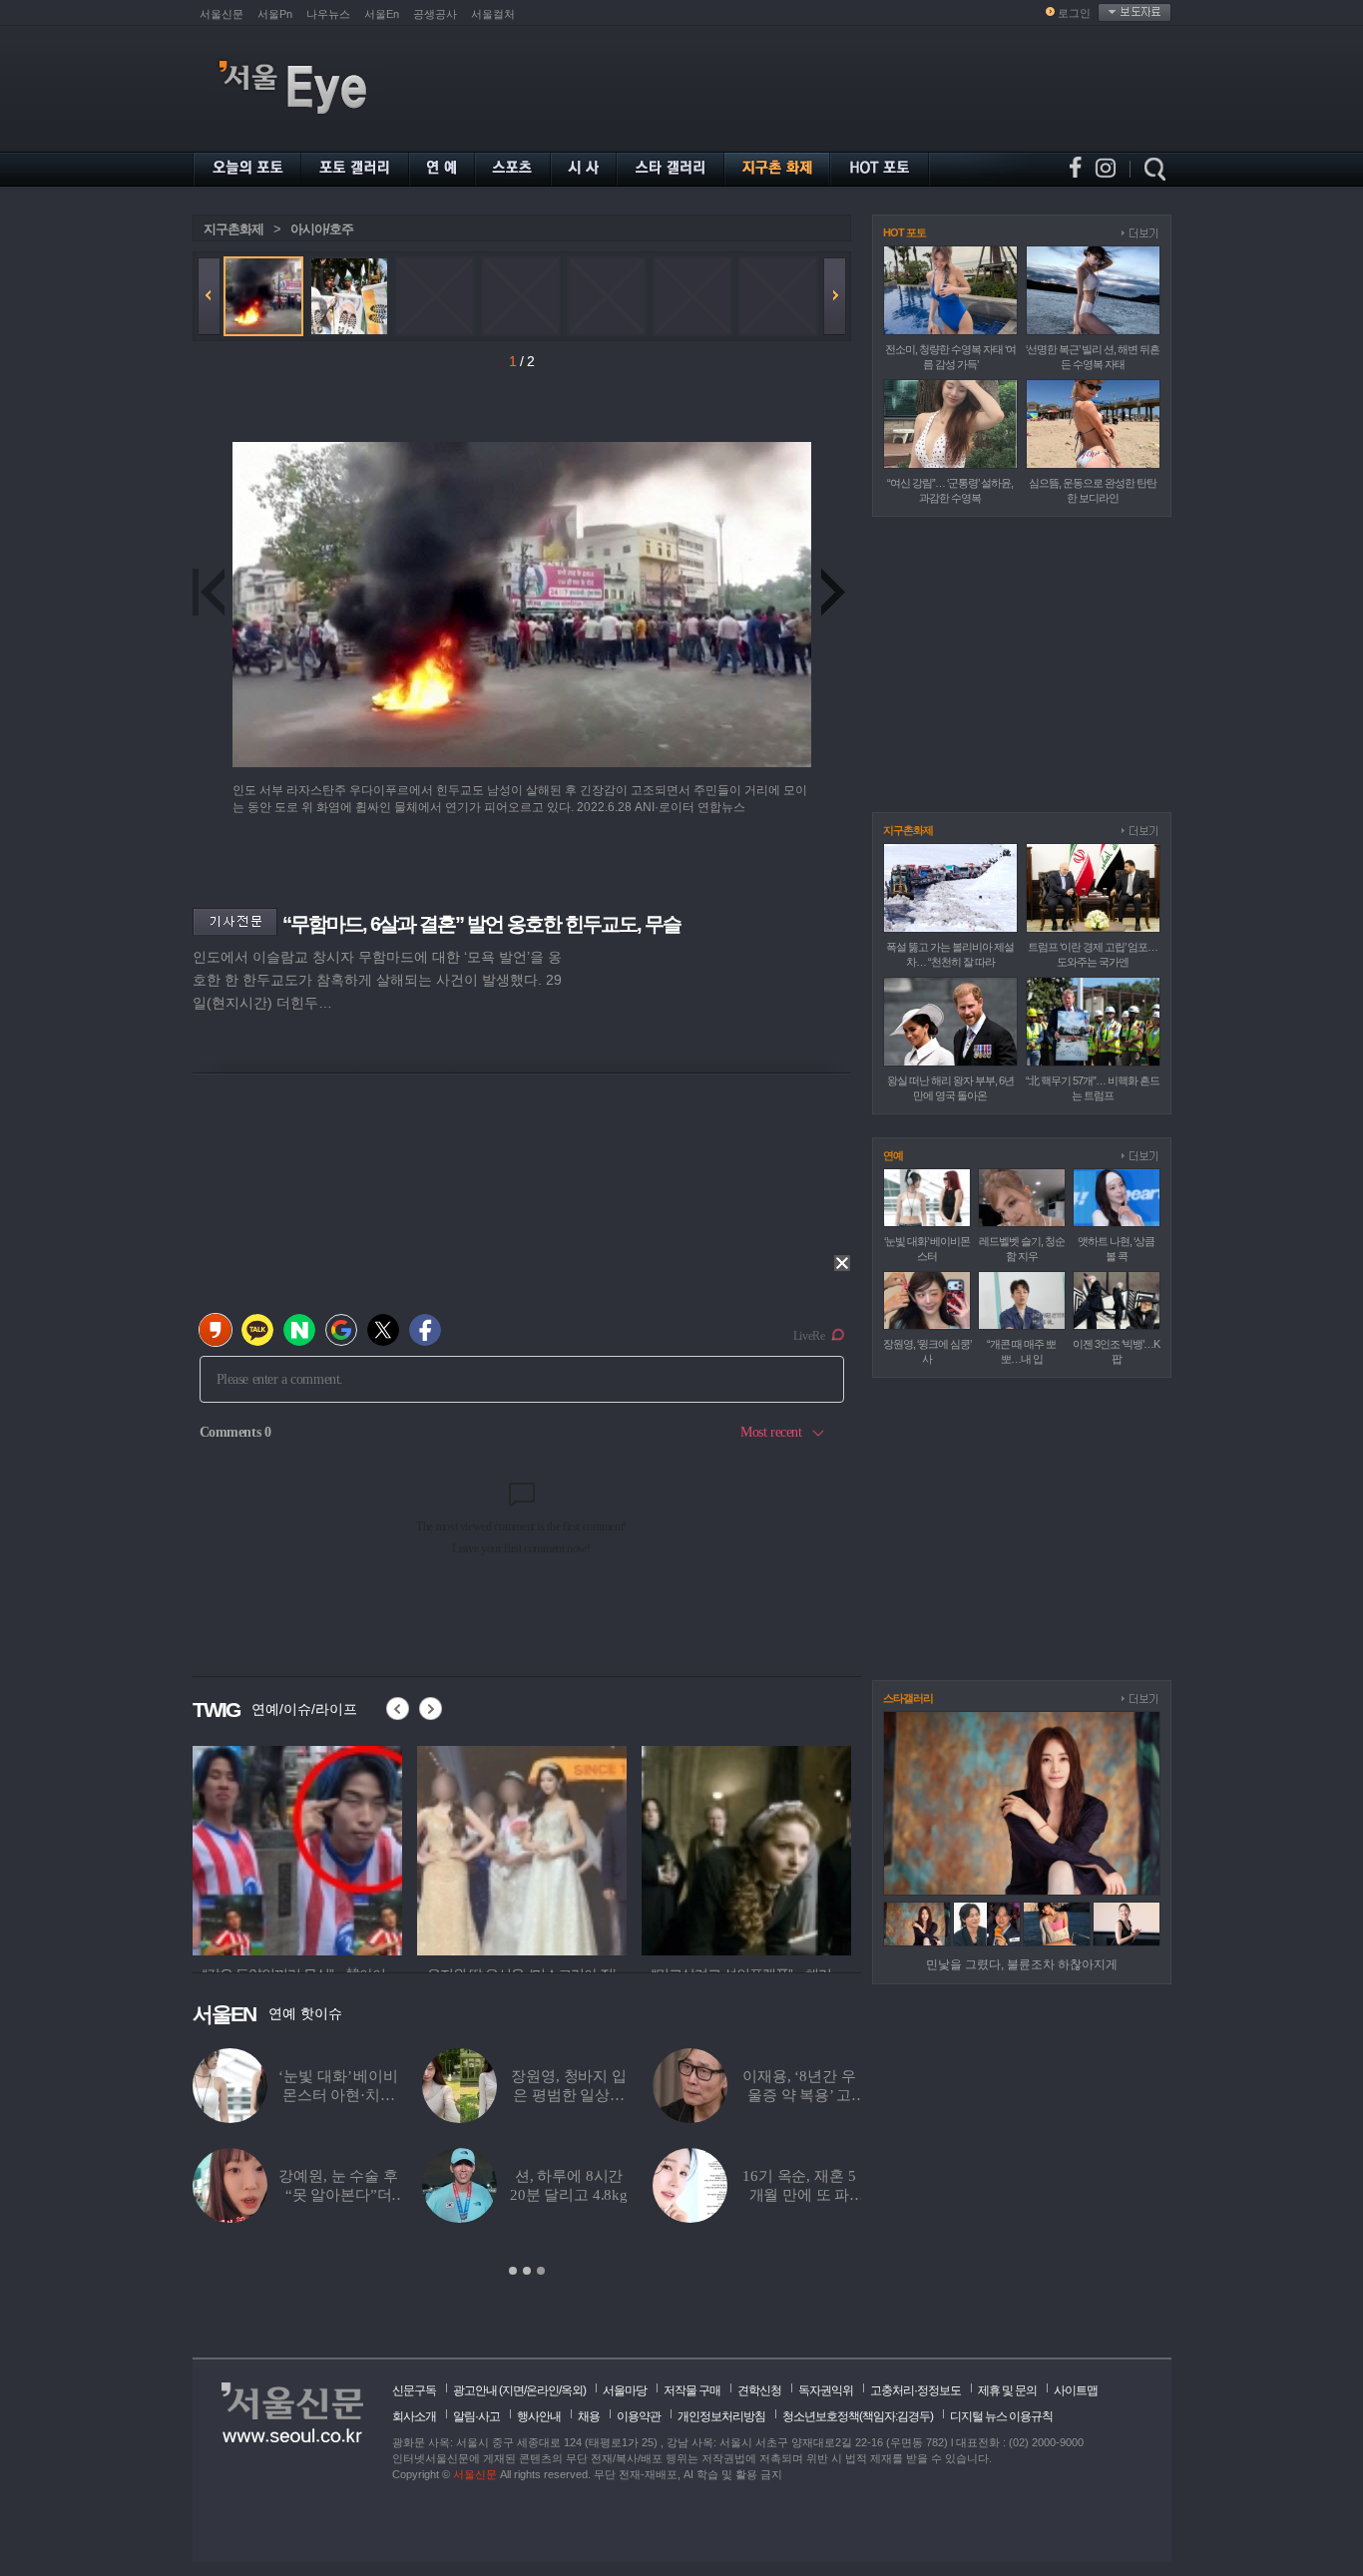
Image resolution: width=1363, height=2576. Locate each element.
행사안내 (539, 2416)
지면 (513, 2390)
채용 (589, 2416)
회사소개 (414, 2416)
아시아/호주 (322, 229)
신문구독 (414, 2390)
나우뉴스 (328, 14)
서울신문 (222, 14)
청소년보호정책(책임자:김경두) (858, 2416)
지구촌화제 (233, 229)
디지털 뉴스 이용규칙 (1001, 2416)
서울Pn (275, 14)
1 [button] (513, 2271)
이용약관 (639, 2416)
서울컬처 (493, 14)
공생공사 (435, 14)
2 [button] (527, 2271)
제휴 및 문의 (1007, 2390)
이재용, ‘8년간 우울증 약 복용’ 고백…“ (799, 2095)
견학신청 (759, 2390)
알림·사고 (476, 2416)
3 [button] (541, 2271)
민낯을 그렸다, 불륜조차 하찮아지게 (1022, 1964)
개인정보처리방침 (721, 2416)
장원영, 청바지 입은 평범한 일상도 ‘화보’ (569, 2095)
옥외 (572, 2390)
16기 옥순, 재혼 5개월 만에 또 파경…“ (799, 2195)
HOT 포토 (905, 232)
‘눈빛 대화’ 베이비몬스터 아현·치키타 (338, 2095)
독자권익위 (826, 2390)
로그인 (1074, 13)
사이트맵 (1076, 2390)
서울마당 (625, 2390)
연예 (893, 1155)
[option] (328, 1848)
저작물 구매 (692, 2390)
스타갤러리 (908, 1698)
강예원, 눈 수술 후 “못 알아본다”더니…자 (338, 2195)
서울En (382, 14)
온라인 (542, 2390)
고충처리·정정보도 (915, 2390)
